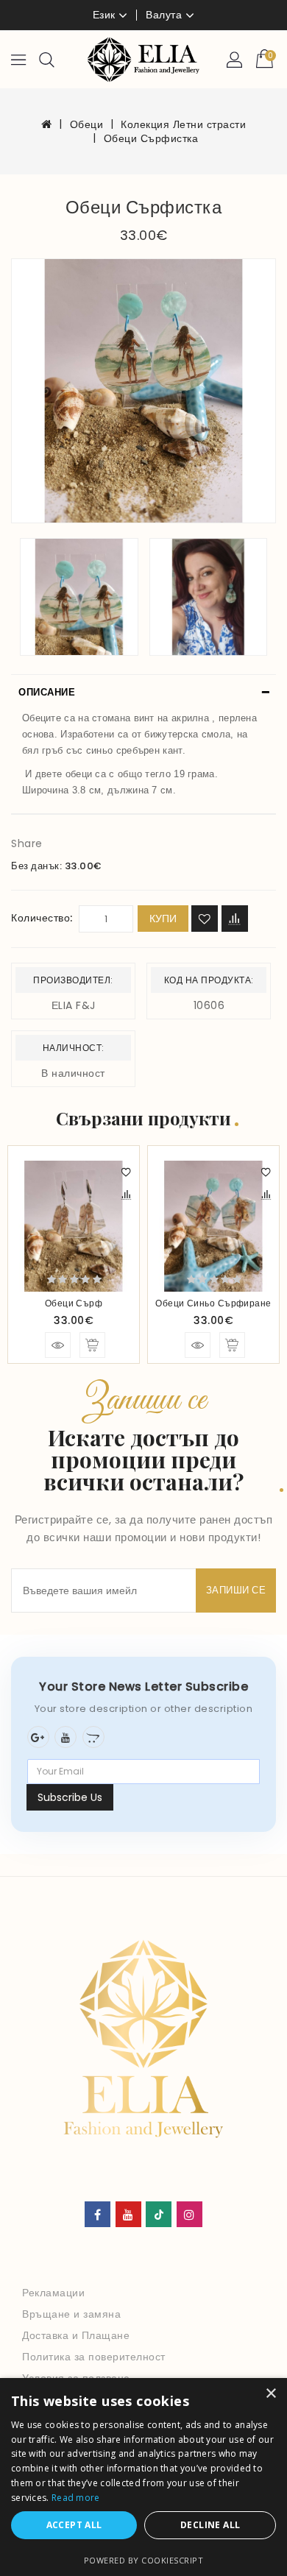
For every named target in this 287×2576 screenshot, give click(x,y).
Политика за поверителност (94, 2357)
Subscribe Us (70, 1797)
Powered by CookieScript (144, 2560)
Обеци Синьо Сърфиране (213, 1303)
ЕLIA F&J (74, 1005)
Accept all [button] (74, 2525)
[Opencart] (93, 1737)
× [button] (270, 2394)
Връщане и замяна (71, 2314)
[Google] (38, 1737)
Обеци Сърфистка (151, 138)
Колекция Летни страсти (183, 124)
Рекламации (53, 2293)
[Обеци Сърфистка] (143, 391)
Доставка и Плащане (76, 2335)
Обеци (87, 124)
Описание (47, 692)
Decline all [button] (210, 2525)
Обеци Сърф (74, 1303)
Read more (76, 2498)
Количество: (42, 918)
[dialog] (143, 2477)
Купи (163, 919)
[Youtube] (65, 1737)
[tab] (143, 693)
